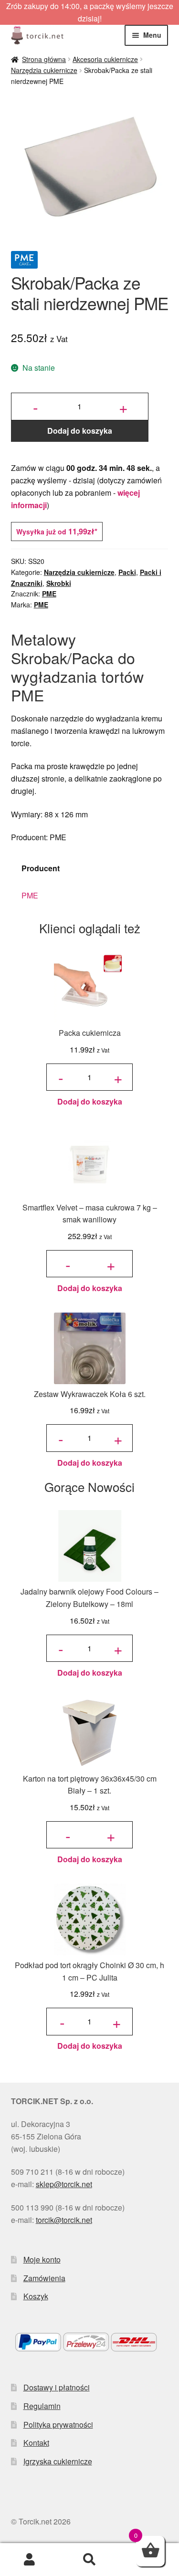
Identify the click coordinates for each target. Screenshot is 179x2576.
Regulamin (42, 2406)
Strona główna (44, 59)
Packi (127, 572)
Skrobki (59, 583)
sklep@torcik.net (64, 2184)
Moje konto (42, 2259)
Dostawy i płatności (57, 2387)
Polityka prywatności (58, 2425)
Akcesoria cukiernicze (105, 59)
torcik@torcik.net (64, 2220)
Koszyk (36, 2296)
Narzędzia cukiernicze (44, 70)
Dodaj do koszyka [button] (90, 1101)
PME (49, 594)
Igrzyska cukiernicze (58, 2461)
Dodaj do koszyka (80, 431)
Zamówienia (44, 2278)
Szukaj (89, 2560)
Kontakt (36, 2443)
